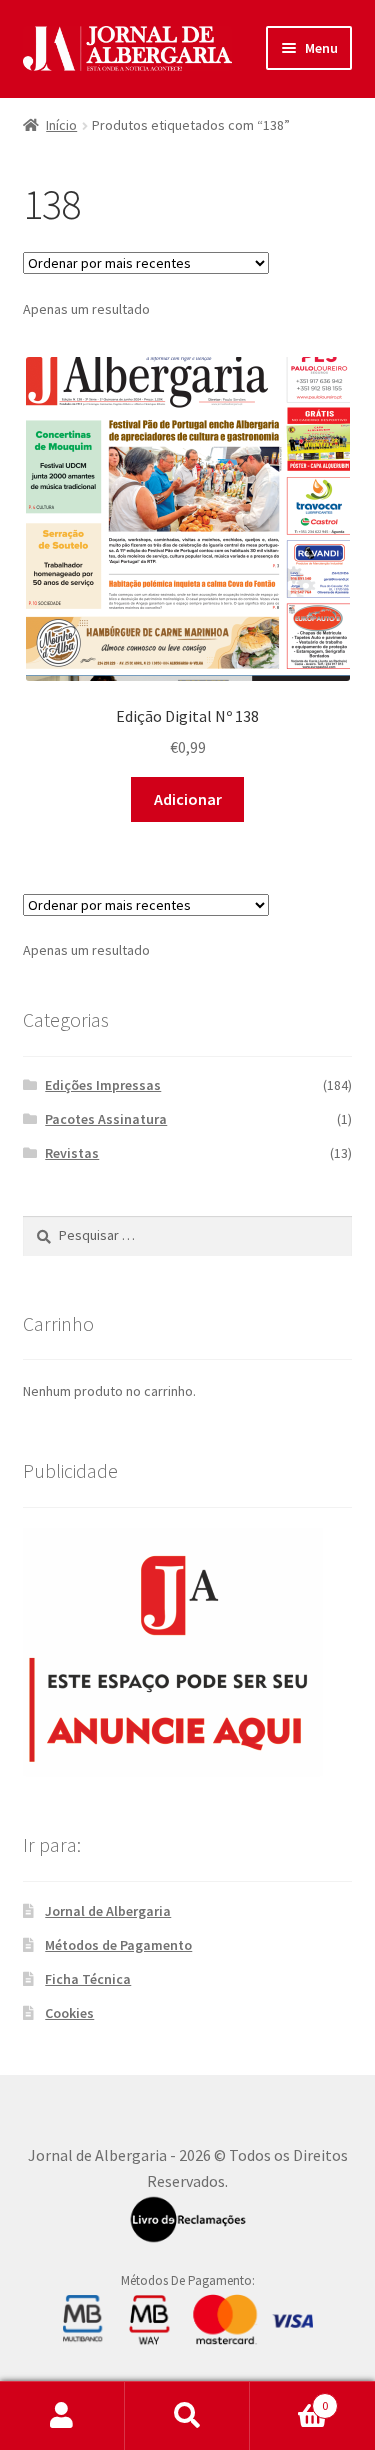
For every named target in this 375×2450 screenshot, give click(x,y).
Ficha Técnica (88, 1979)
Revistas (72, 1153)
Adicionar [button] (188, 799)
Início (61, 125)
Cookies (69, 2013)
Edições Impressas (103, 1085)
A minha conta (62, 2416)
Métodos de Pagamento (118, 1945)
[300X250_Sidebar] (188, 1652)
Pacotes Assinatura (106, 1119)
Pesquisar (187, 2416)
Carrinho (289, 2398)
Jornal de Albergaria (108, 1911)
